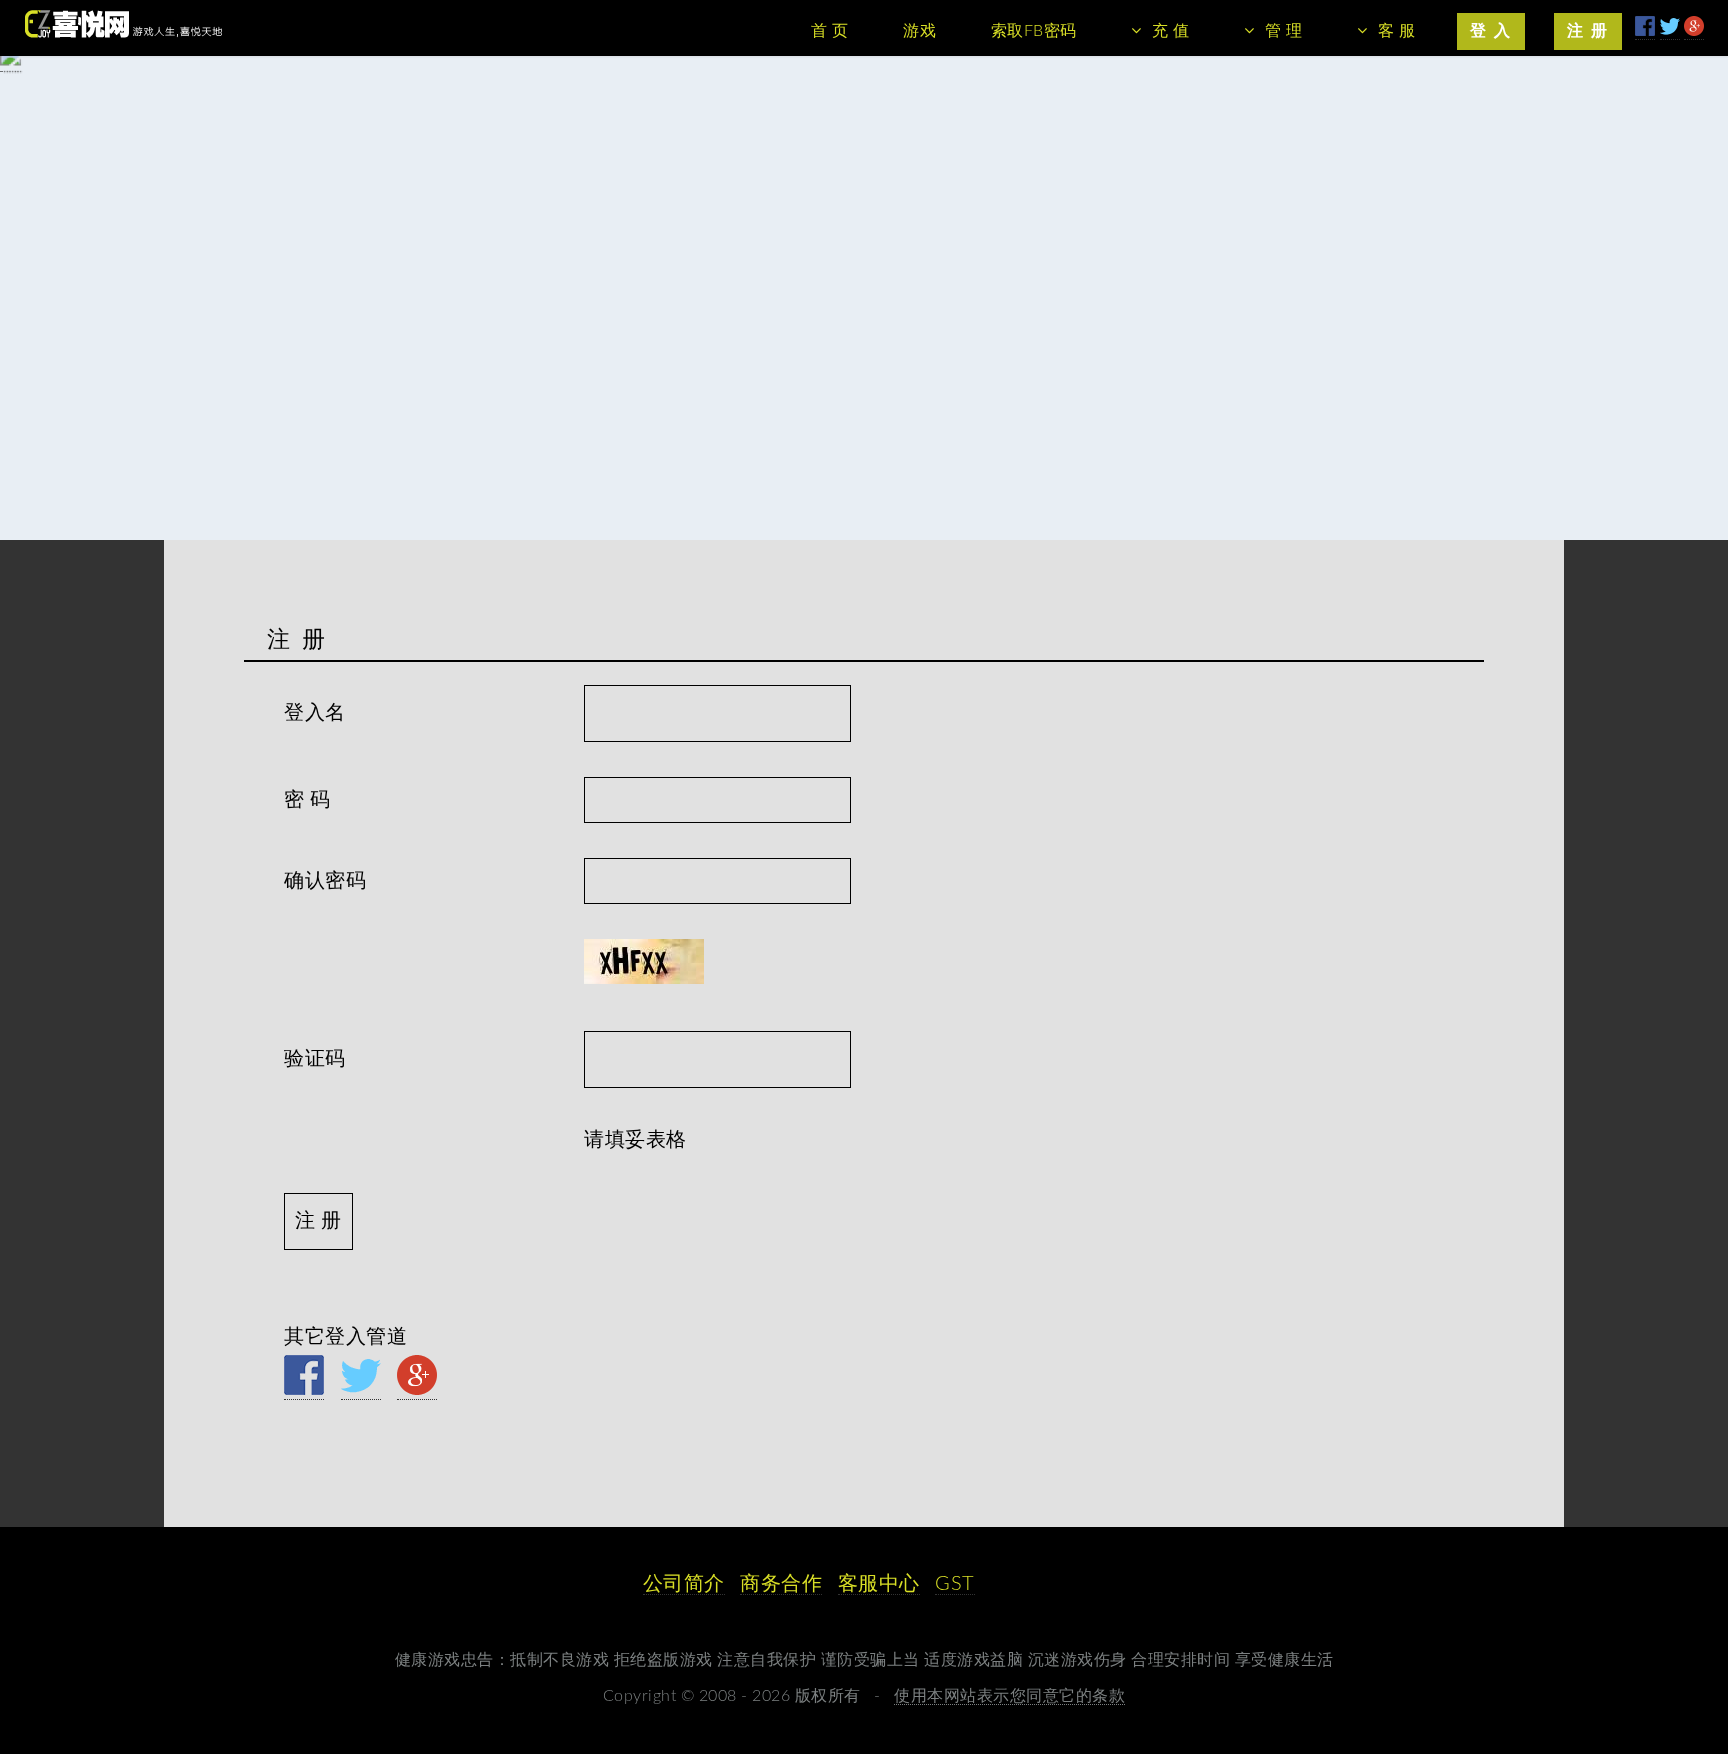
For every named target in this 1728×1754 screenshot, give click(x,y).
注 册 (1588, 31)
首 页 (830, 31)
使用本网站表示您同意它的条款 (1009, 1696)
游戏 (919, 31)
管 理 (1284, 31)
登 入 (1491, 31)
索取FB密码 (1034, 31)
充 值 (1171, 31)
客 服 (1397, 31)
